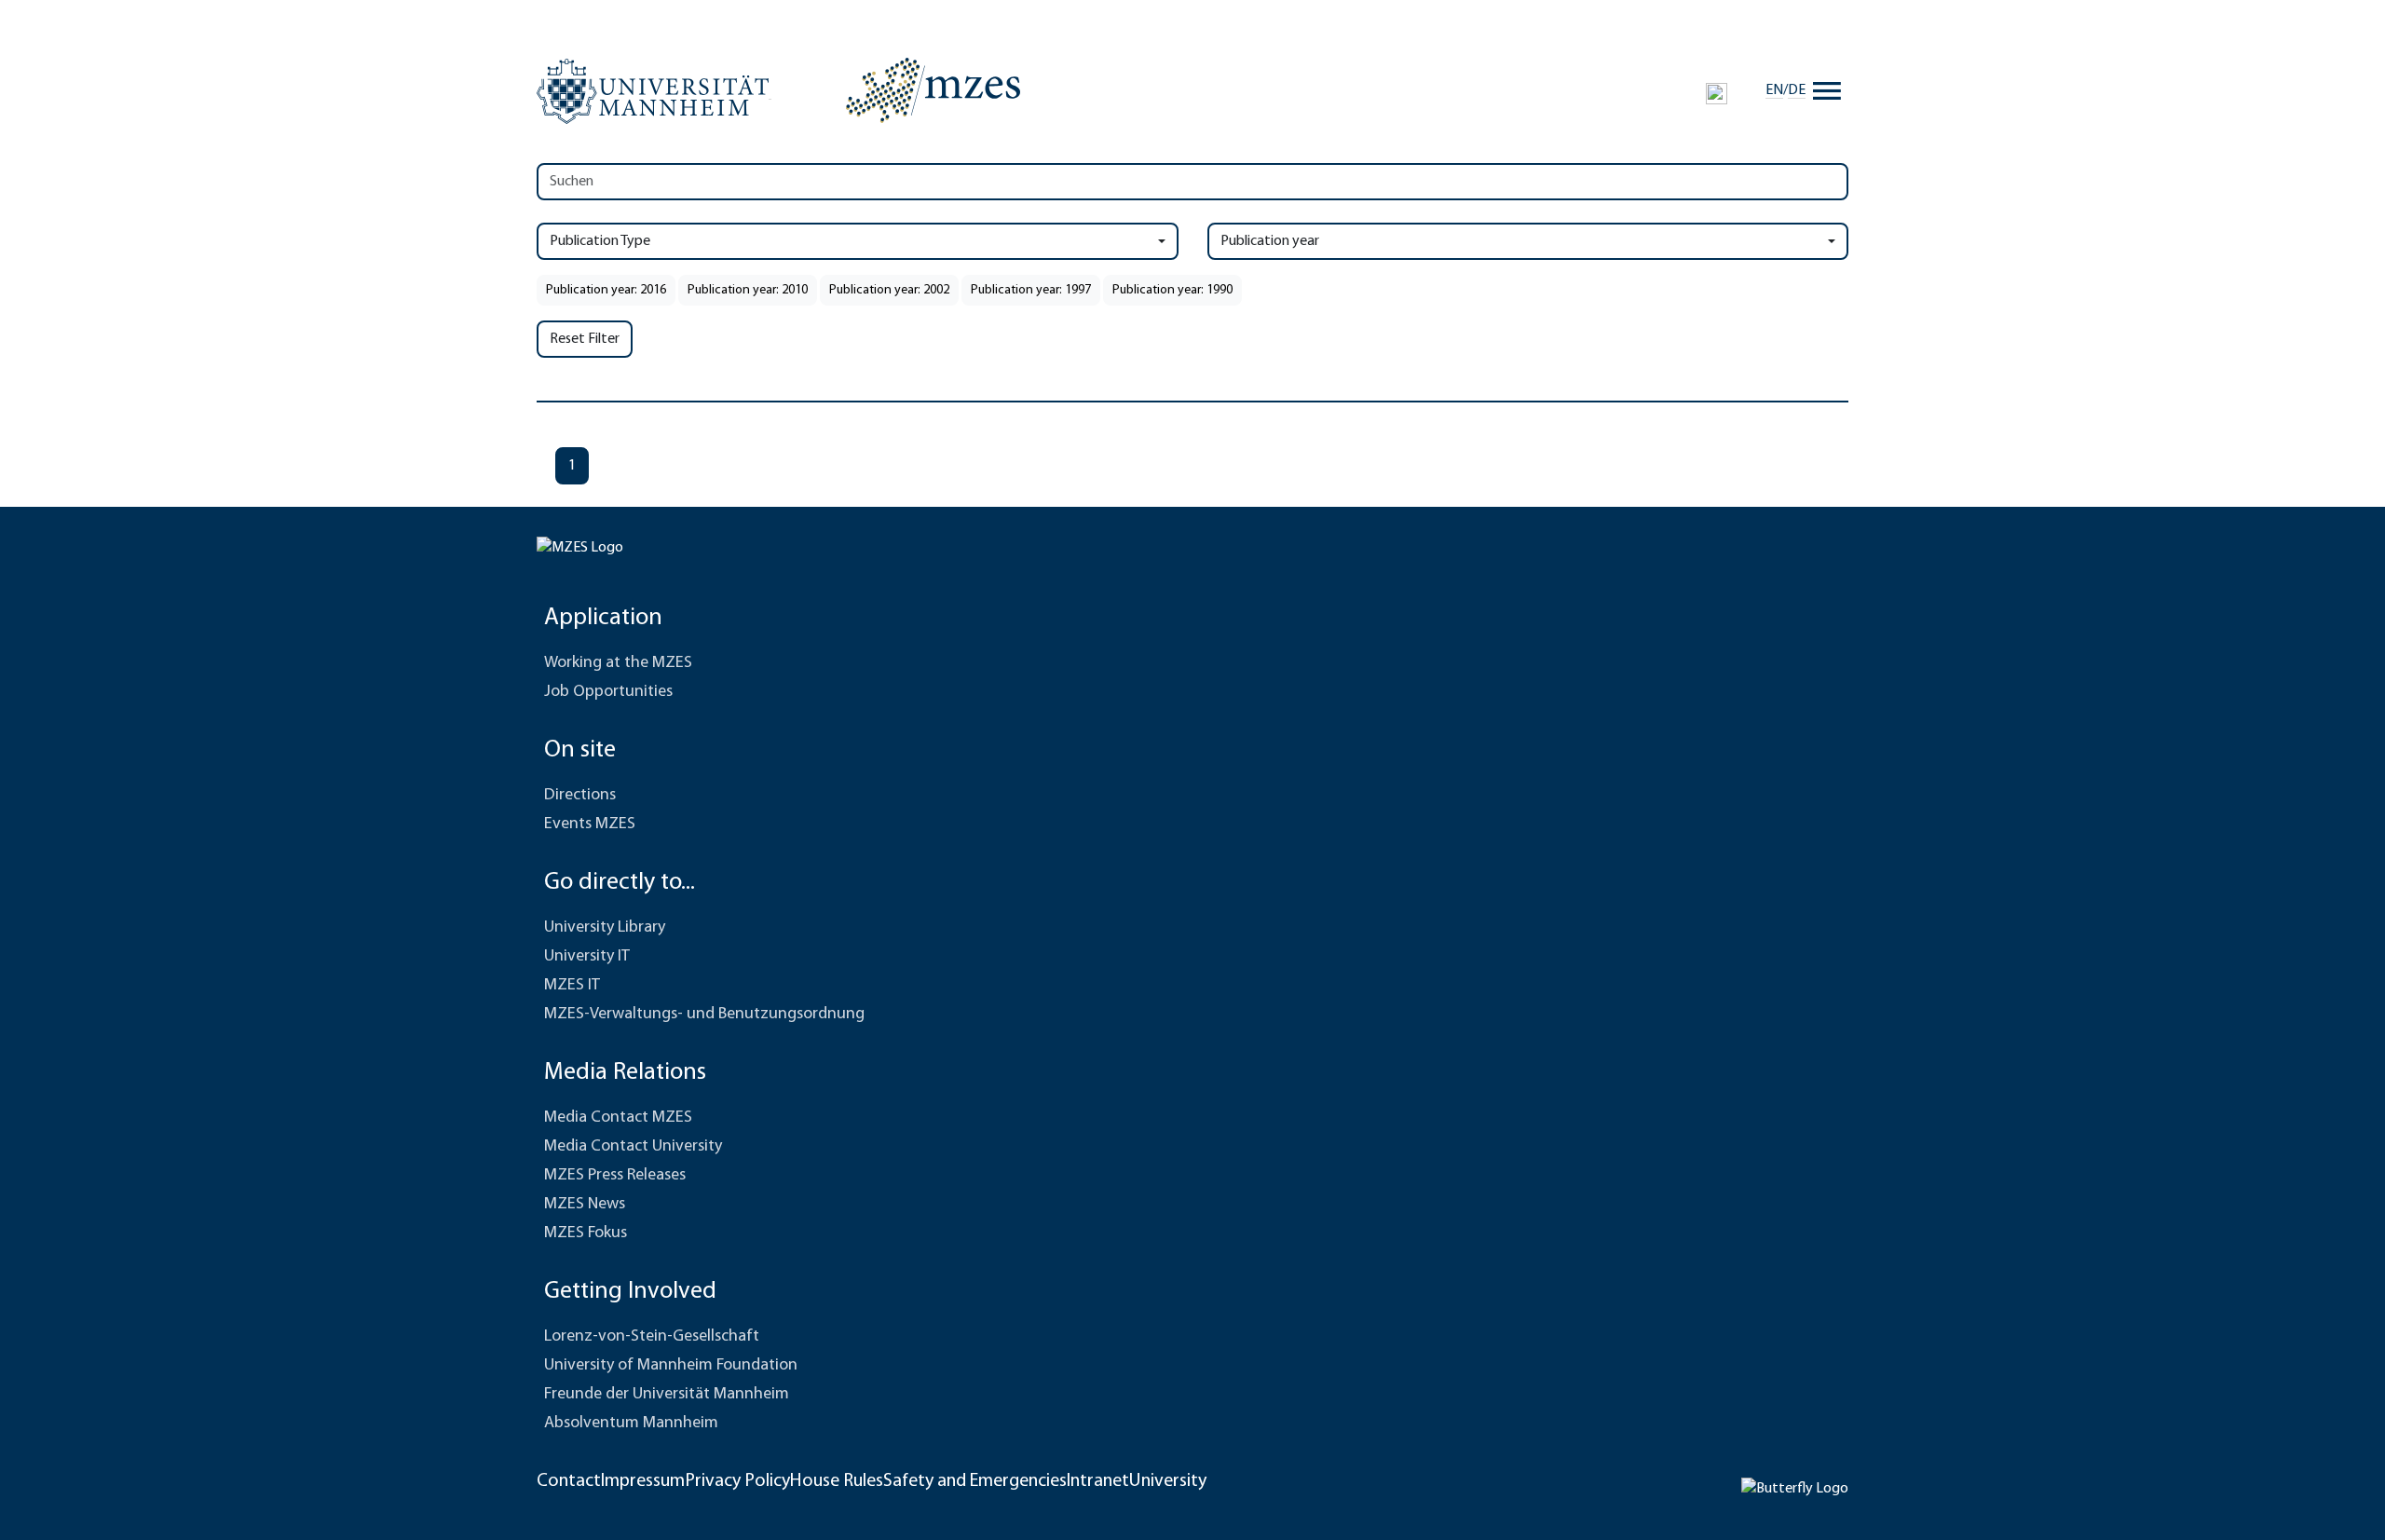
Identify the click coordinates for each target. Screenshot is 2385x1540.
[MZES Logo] (933, 90)
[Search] (1717, 93)
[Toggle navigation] (1827, 90)
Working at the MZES (618, 663)
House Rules (837, 1481)
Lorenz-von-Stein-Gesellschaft (652, 1337)
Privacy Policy (737, 1481)
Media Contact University (633, 1147)
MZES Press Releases (615, 1176)
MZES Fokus (586, 1233)
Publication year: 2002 (889, 290)
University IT (587, 957)
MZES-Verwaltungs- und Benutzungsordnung (704, 1015)
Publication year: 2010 (748, 290)
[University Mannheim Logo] (654, 91)
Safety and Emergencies (975, 1481)
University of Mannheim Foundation (671, 1366)
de (1797, 90)
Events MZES (590, 825)
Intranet (1098, 1481)
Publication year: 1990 (1172, 290)
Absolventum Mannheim (631, 1424)
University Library (605, 928)
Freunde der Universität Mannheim (667, 1395)
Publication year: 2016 (606, 290)
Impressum (643, 1481)
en (1774, 90)
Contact (569, 1481)
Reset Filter (585, 339)
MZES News (585, 1205)
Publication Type (600, 241)
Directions (580, 796)
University (1168, 1481)
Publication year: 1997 (1031, 290)
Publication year (1270, 241)
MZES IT (572, 986)
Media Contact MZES (618, 1118)
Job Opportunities (608, 692)
